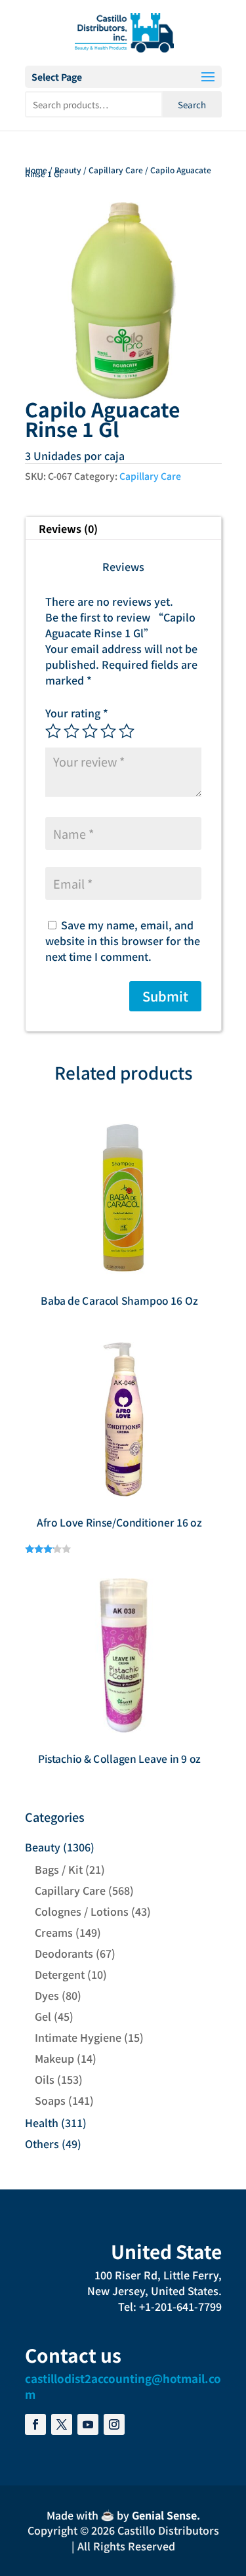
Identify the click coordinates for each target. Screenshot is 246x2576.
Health (42, 2122)
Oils (45, 2079)
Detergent (60, 1974)
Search (192, 105)
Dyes (47, 1995)
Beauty (68, 170)
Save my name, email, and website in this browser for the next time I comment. (123, 940)
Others (42, 2143)
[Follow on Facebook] (35, 2424)
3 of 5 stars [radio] (90, 731)
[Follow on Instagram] (114, 2424)
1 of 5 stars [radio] (53, 731)
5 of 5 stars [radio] (127, 731)
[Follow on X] (62, 2424)
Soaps (50, 2100)
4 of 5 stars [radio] (108, 731)
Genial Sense (164, 2515)
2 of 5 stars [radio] (72, 731)
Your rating (77, 713)
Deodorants (64, 1953)
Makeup (54, 2058)
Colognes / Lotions (82, 1911)
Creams (54, 1932)
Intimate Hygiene (78, 2037)
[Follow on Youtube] (88, 2424)
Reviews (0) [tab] (68, 528)
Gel (43, 2016)
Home (36, 170)
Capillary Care (116, 170)
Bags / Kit (59, 1869)
